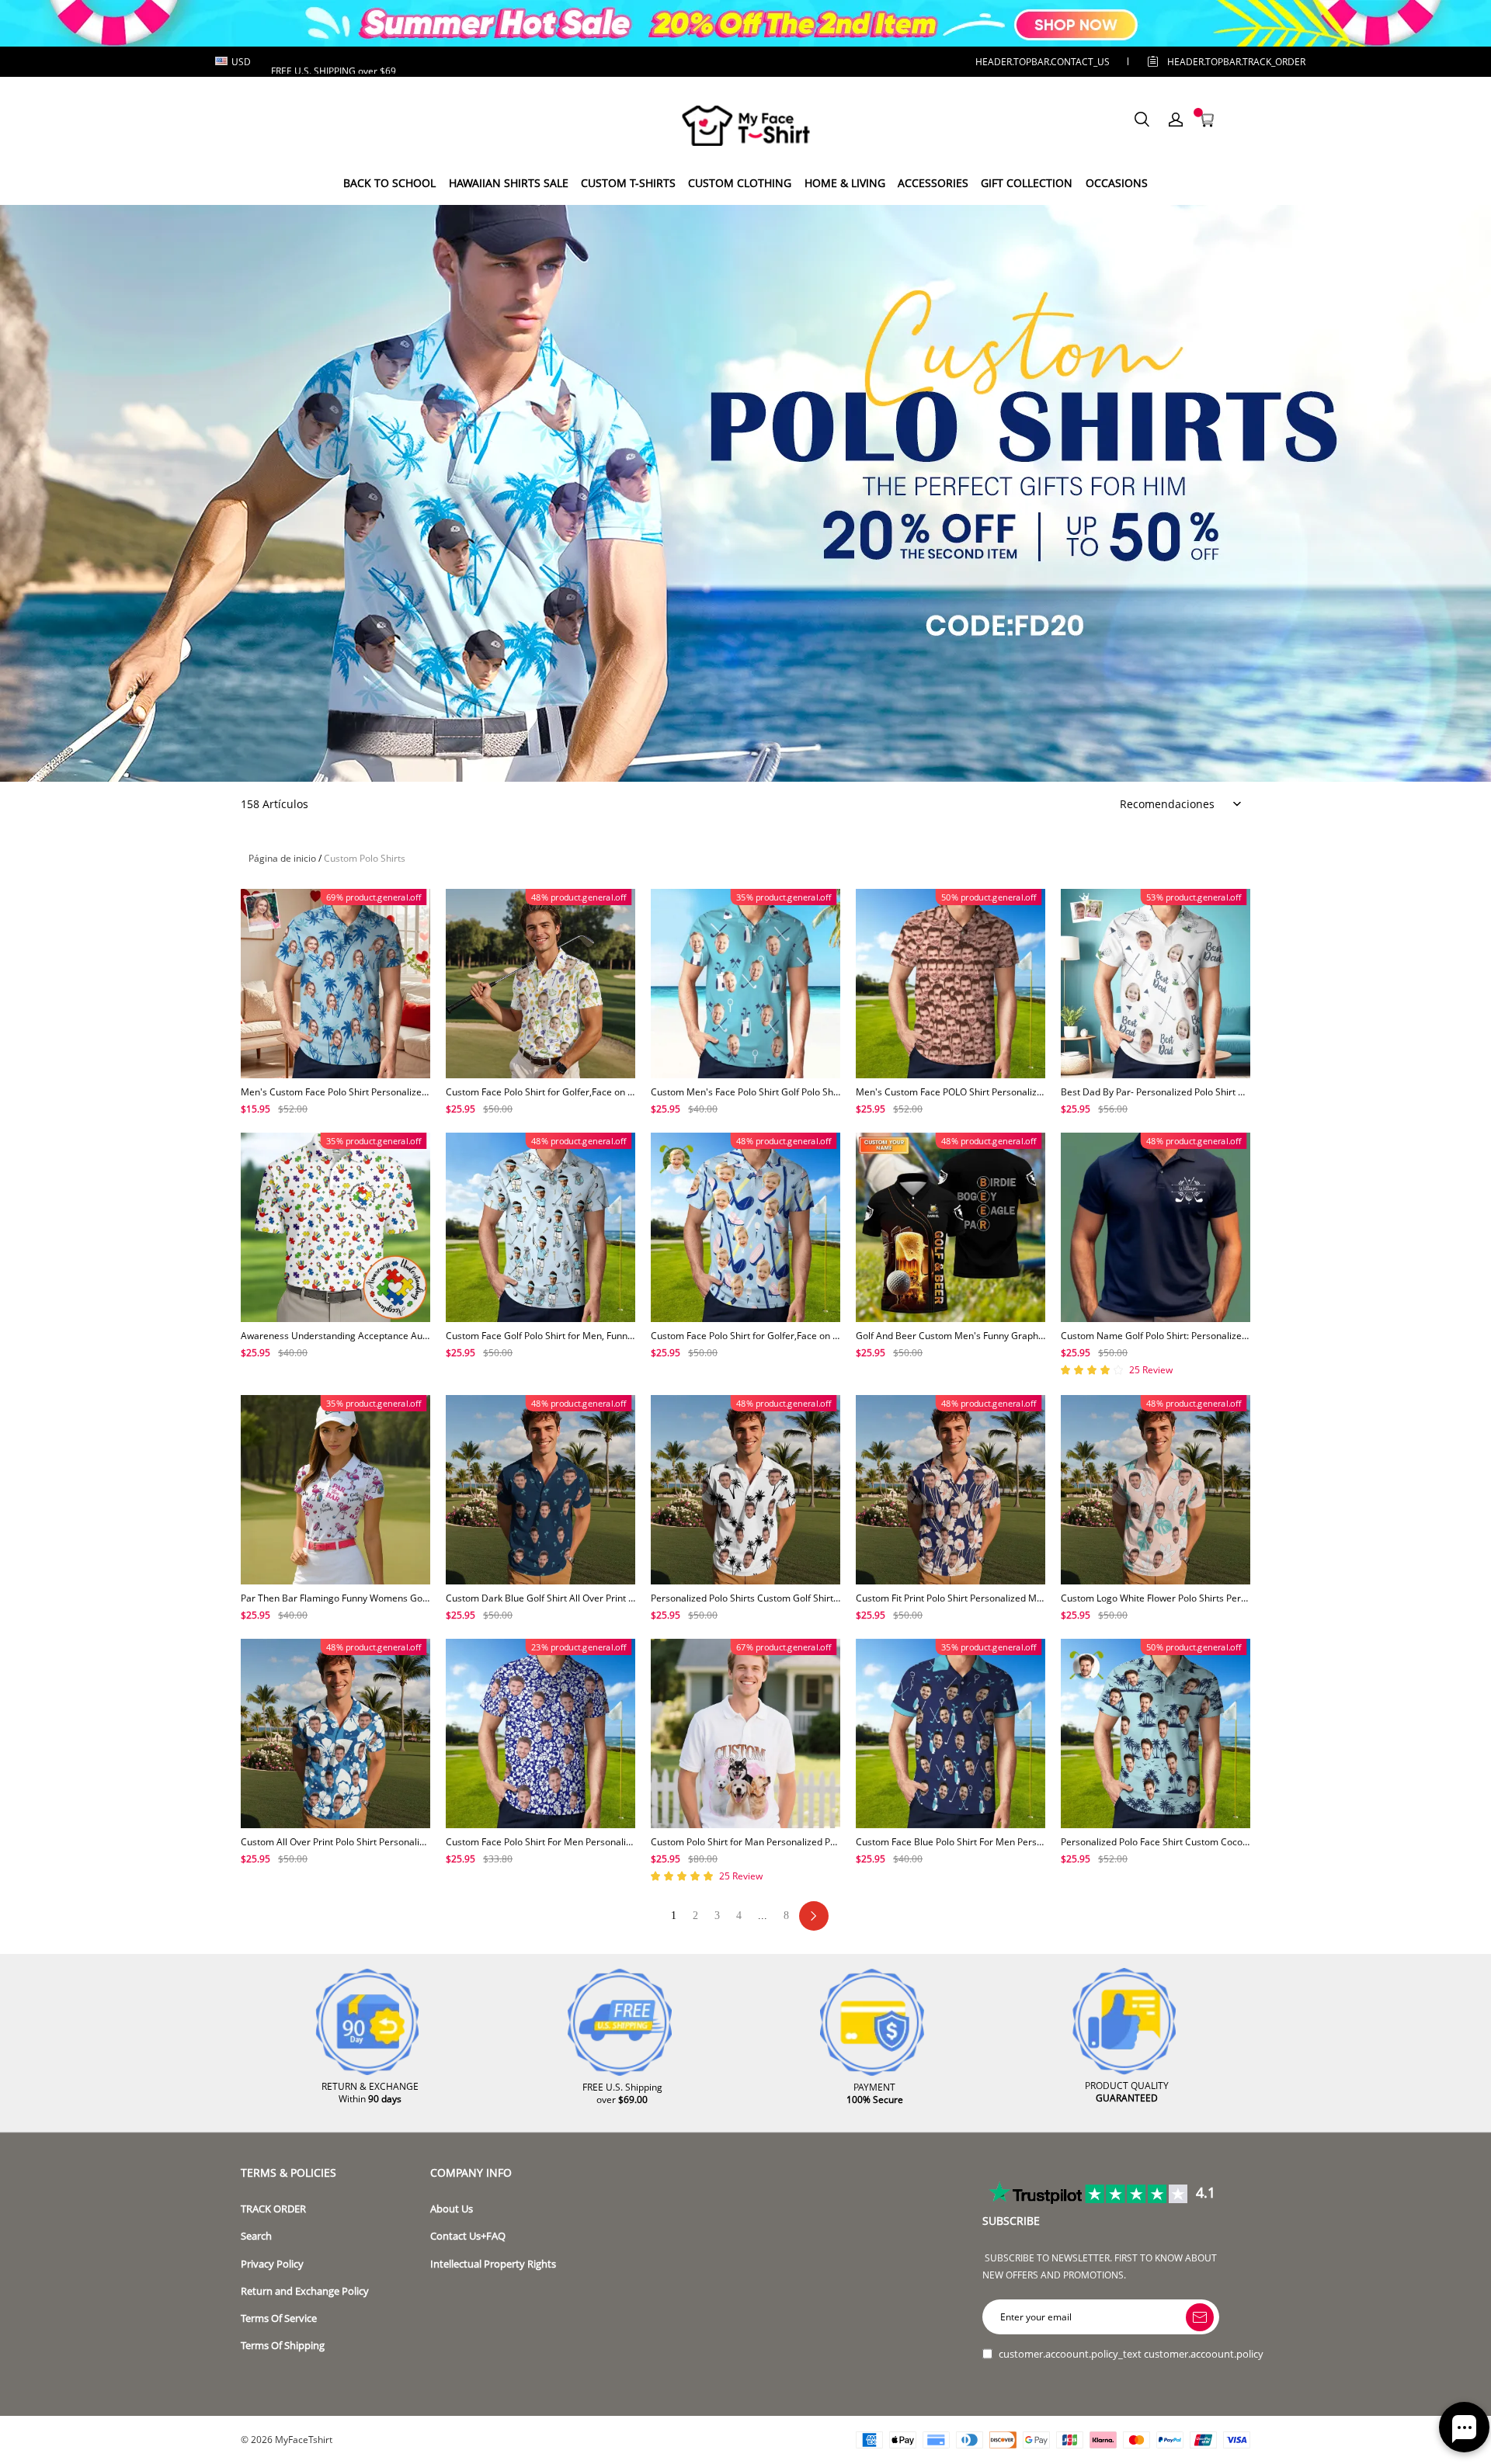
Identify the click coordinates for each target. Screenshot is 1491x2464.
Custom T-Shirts (628, 183)
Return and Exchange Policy (305, 2291)
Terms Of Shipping (283, 2346)
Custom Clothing (740, 183)
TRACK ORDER (273, 2209)
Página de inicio (282, 858)
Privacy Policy (272, 2264)
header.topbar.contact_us (1043, 62)
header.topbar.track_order (1212, 62)
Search (256, 2236)
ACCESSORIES (933, 183)
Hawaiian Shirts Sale (509, 183)
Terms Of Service (279, 2318)
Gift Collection (1027, 183)
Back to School (389, 183)
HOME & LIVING (845, 183)
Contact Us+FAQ (468, 2236)
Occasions (1117, 183)
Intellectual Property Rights (493, 2264)
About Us (452, 2209)
